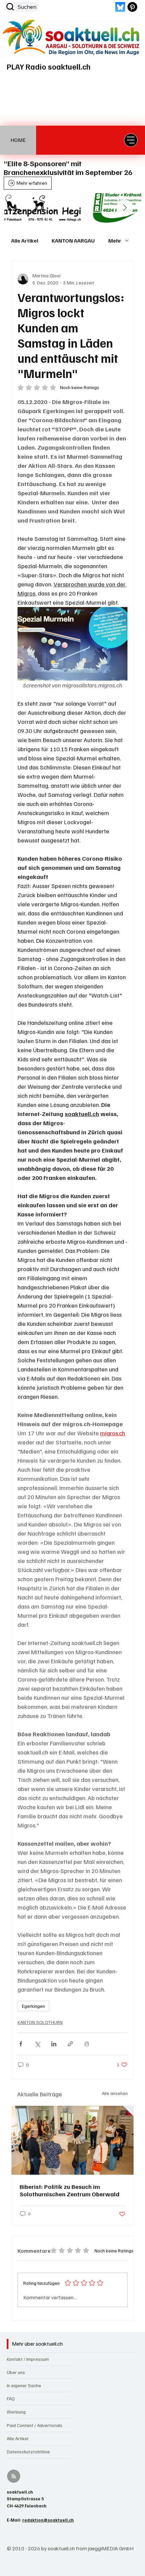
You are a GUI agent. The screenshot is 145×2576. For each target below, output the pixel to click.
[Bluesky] (120, 7)
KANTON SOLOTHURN (40, 2022)
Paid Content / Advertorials (35, 2425)
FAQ (11, 2398)
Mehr (115, 241)
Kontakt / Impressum (28, 2359)
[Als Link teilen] (70, 2044)
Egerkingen (33, 2006)
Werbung (16, 2412)
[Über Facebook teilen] (21, 2044)
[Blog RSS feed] (14, 2477)
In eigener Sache (24, 2385)
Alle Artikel (25, 241)
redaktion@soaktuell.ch (48, 2520)
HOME (18, 140)
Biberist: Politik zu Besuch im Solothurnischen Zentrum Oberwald (69, 2190)
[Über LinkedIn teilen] (54, 2044)
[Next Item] (125, 208)
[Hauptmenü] (131, 140)
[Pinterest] (132, 7)
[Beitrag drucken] (87, 2044)
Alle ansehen (115, 2093)
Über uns (16, 2372)
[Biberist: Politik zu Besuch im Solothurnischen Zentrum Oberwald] (72, 2140)
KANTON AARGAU (73, 241)
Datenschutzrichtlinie (28, 2452)
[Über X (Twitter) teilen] (37, 2044)
